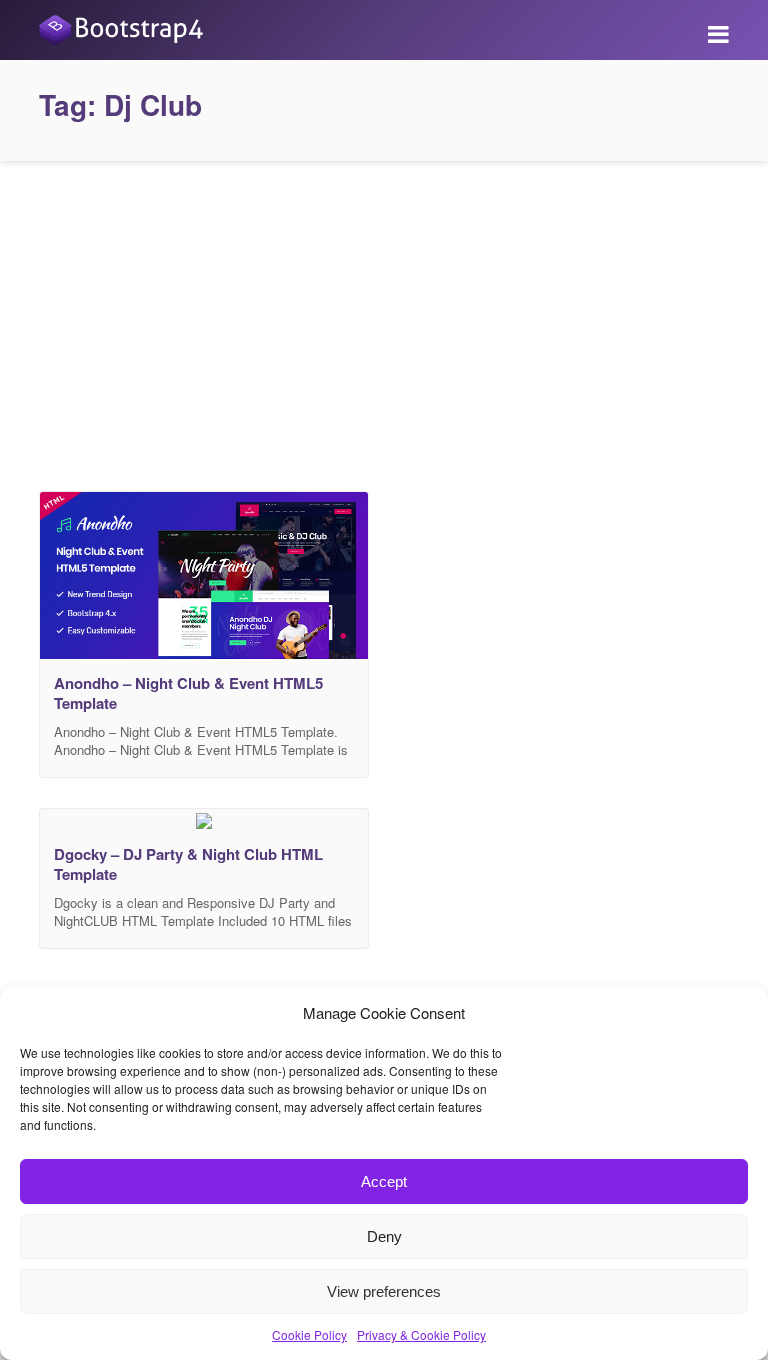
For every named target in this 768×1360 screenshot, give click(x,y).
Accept (384, 1181)
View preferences (384, 1291)
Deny (384, 1236)
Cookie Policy (309, 1334)
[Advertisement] (384, 321)
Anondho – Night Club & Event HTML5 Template (188, 693)
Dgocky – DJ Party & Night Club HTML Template (188, 864)
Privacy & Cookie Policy (421, 1334)
